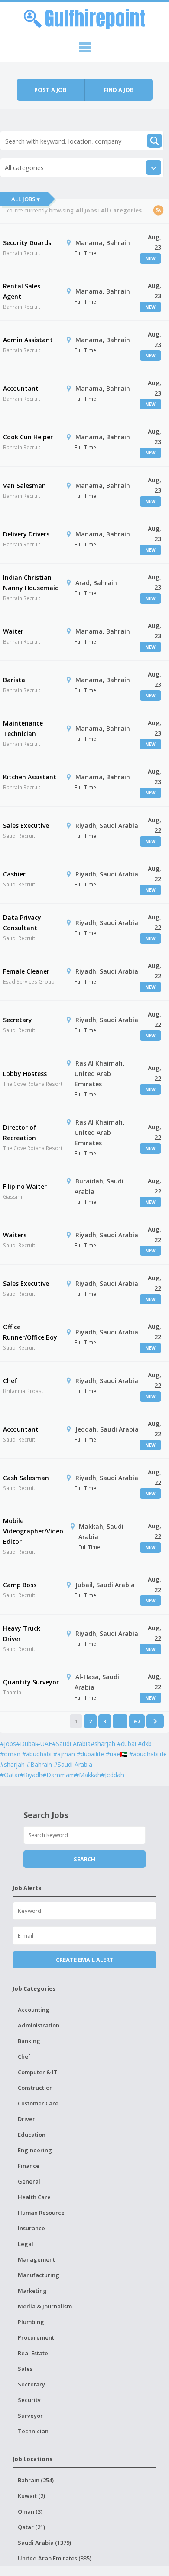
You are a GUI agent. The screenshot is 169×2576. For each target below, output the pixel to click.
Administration (39, 2025)
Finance (29, 2166)
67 (137, 1721)
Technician (33, 2431)
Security (29, 2400)
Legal (26, 2244)
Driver (26, 2119)
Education (32, 2135)
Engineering (35, 2150)
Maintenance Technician (23, 728)
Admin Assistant (28, 340)
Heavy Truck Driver (22, 1633)
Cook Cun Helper (28, 437)
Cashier (14, 874)
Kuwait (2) (31, 2496)
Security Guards (27, 243)
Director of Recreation (20, 1133)
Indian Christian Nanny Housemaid (31, 583)
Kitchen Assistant (30, 777)
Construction (35, 2088)
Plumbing (31, 2322)
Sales (25, 2369)
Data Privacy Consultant (22, 923)
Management (36, 2259)
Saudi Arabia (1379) (44, 2543)
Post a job (50, 90)
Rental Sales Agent (22, 291)
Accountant (21, 388)
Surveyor (30, 2416)
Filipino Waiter (25, 1186)
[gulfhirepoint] (84, 18)
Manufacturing (39, 2275)
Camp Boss (20, 1585)
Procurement (36, 2337)
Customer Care (38, 2103)
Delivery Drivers (26, 534)
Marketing (32, 2291)
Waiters (15, 1235)
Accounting (34, 2010)
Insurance (31, 2228)
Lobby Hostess (25, 1074)
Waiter (13, 631)
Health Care (34, 2197)
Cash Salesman (26, 1478)
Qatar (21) (31, 2527)
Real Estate (33, 2353)
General (29, 2181)
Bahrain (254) (36, 2480)
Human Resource (41, 2213)
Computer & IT (38, 2072)
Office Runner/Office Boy (30, 1332)
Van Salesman (24, 485)
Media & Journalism (45, 2306)
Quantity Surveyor (31, 1682)
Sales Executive (26, 825)
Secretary (18, 1020)
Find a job (119, 90)
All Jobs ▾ (26, 199)
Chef (10, 1381)
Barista (14, 680)
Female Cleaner (26, 971)
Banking (29, 2041)
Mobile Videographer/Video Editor (33, 1531)
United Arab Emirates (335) (55, 2558)
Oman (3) (30, 2511)
